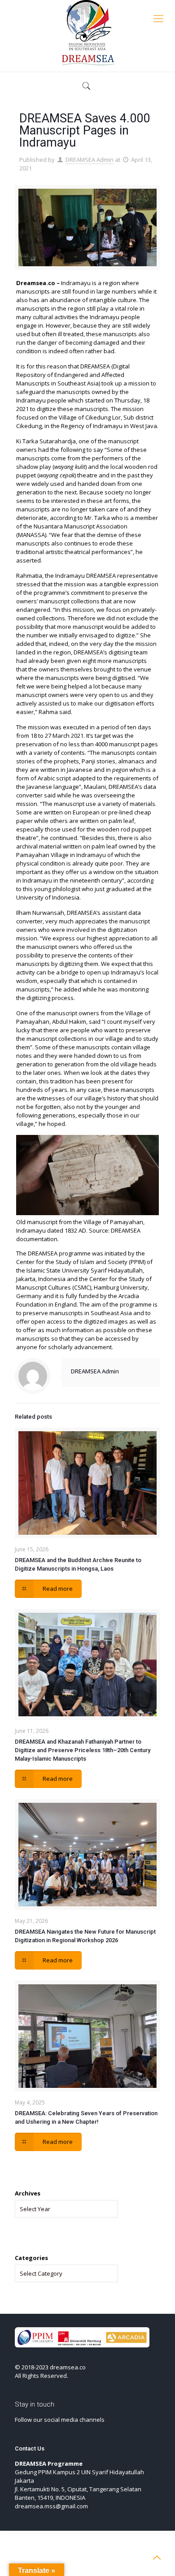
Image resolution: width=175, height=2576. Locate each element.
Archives (28, 2193)
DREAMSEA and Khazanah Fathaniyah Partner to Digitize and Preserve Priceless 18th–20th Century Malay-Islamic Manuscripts (83, 1750)
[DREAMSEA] (87, 34)
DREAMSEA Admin (90, 160)
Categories (31, 2258)
